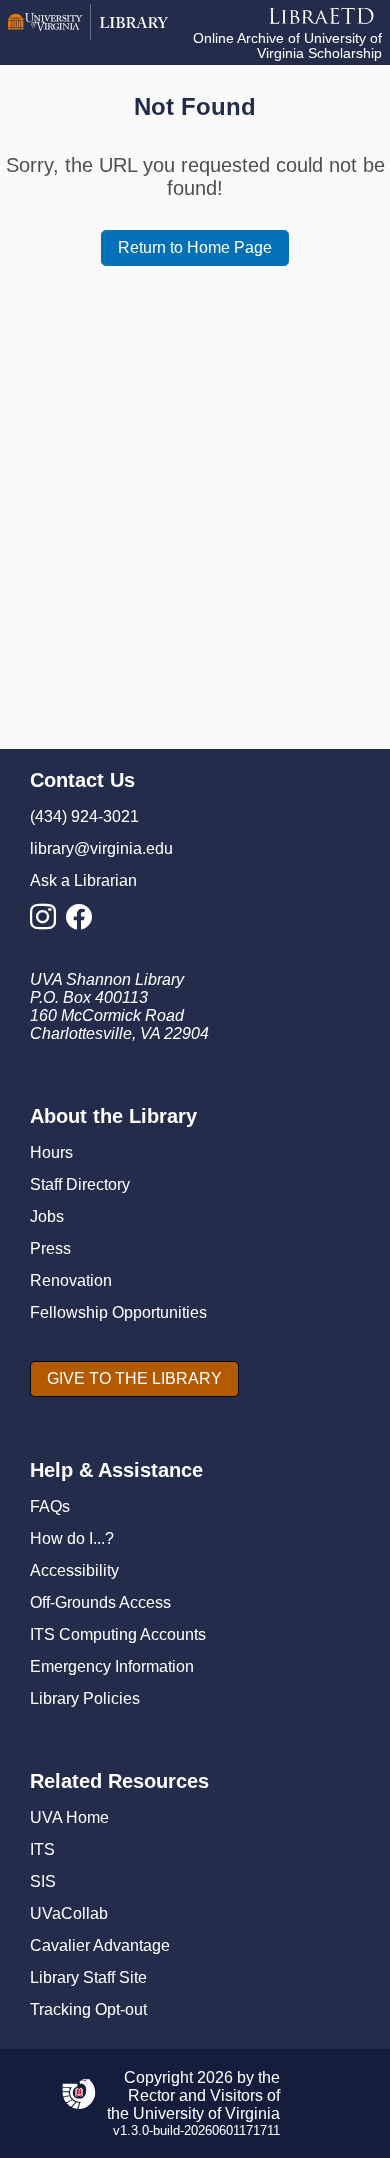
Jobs (47, 1216)
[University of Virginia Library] (88, 34)
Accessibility (74, 1570)
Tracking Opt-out (88, 2009)
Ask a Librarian (83, 880)
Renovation (71, 1280)
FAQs (50, 1506)
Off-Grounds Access (100, 1602)
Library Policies (85, 1698)
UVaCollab (69, 1913)
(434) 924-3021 (84, 816)
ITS (42, 1849)
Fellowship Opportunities (118, 1312)
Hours (51, 1152)
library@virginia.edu (101, 848)
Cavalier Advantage (100, 1945)
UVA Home (69, 1817)
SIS (43, 1881)
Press (50, 1248)
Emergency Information (112, 1666)
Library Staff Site (88, 1977)
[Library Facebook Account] (84, 922)
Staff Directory (80, 1184)
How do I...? (72, 1538)
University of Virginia (206, 2113)
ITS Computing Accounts (118, 1634)
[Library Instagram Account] (48, 922)
